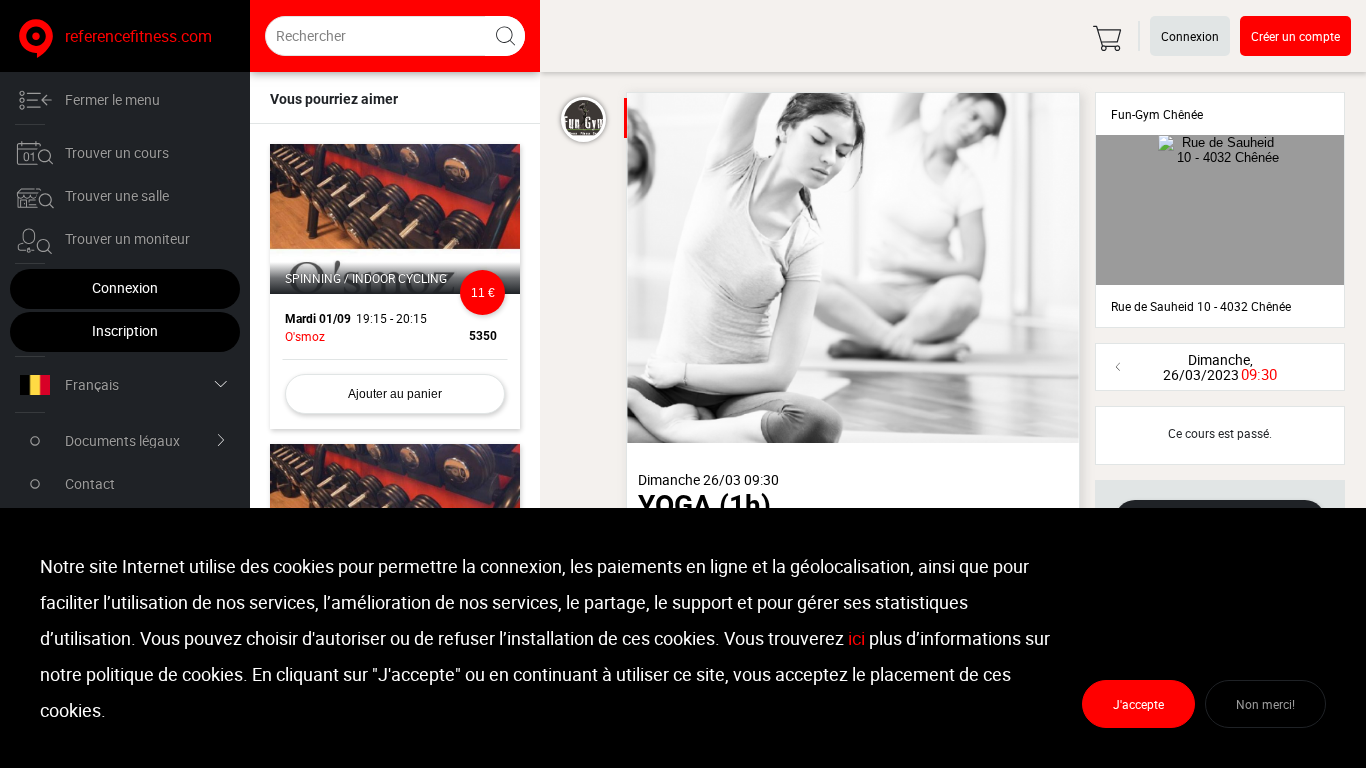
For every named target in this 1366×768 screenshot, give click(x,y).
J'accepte (1138, 704)
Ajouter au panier (395, 394)
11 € (483, 293)
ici (856, 638)
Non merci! (1265, 704)
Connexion (125, 287)
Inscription (125, 330)
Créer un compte (1295, 36)
